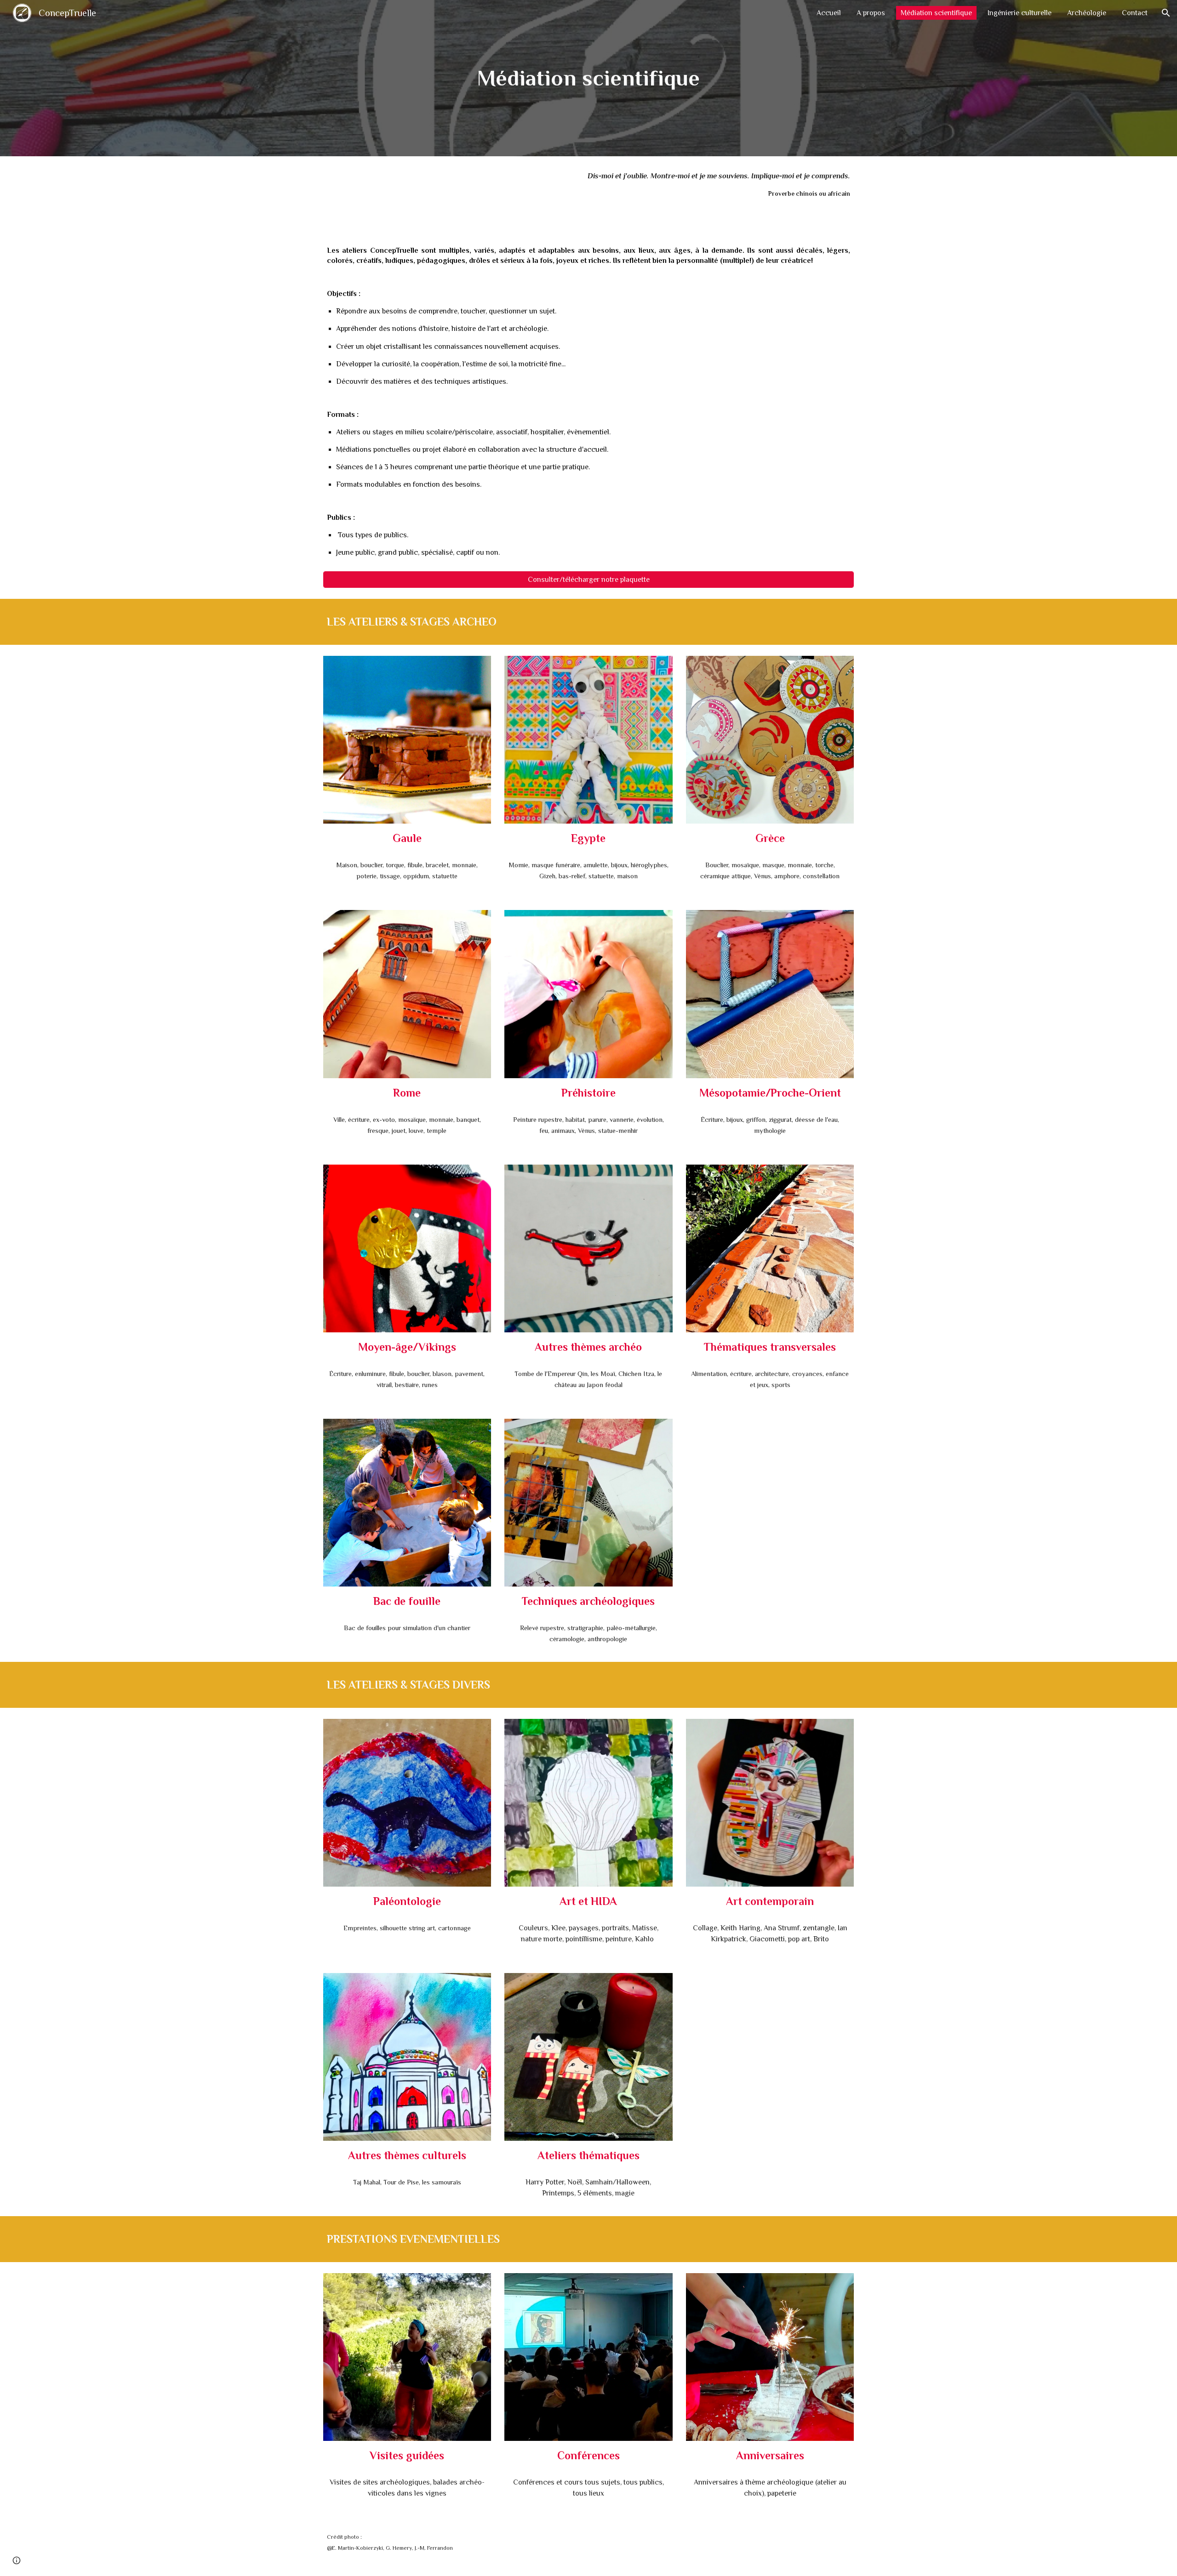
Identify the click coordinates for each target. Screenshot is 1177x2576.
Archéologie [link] (1087, 13)
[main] (588, 78)
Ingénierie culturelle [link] (1020, 13)
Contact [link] (1135, 13)
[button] (1166, 13)
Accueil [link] (829, 13)
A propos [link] (871, 13)
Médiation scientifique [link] (936, 13)
